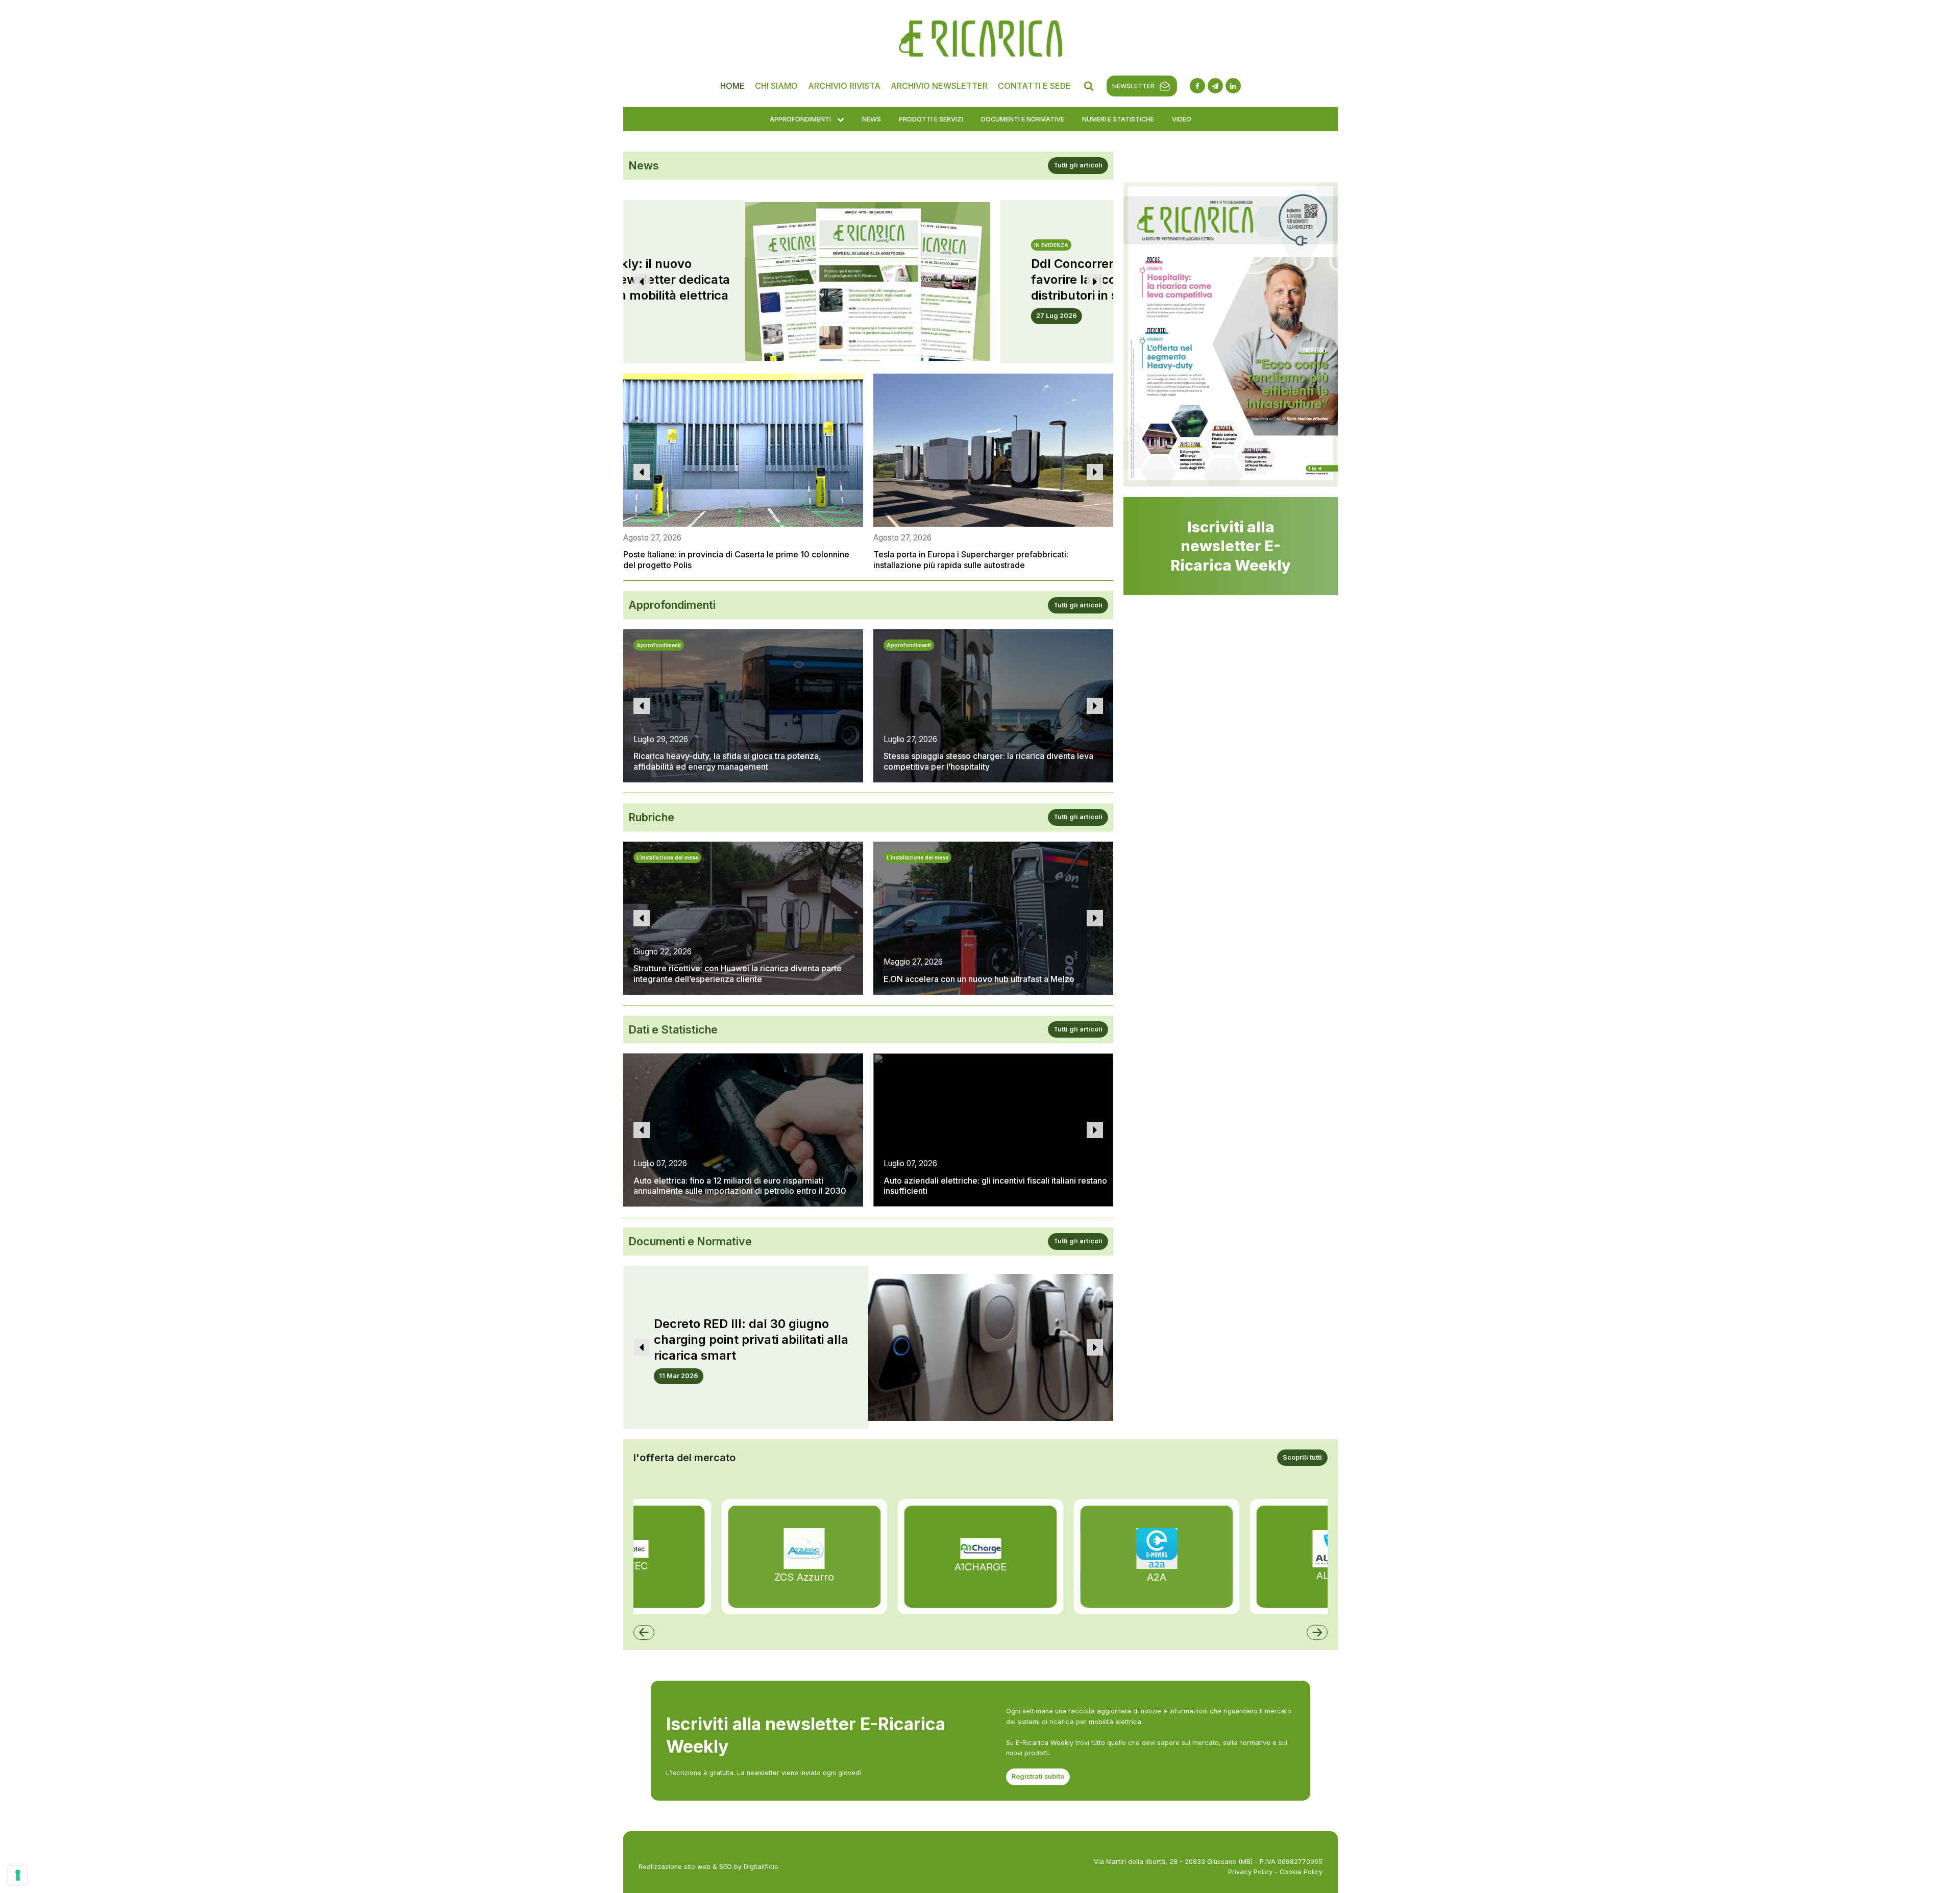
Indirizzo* (853, 383)
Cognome (853, 305)
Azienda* (999, 305)
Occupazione (859, 343)
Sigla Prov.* (1003, 422)
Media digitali (858, 499)
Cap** (847, 422)
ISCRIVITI (980, 620)
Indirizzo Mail (859, 265)
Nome (994, 265)
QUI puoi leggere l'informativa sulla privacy (980, 218)
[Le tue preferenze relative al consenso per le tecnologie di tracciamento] (18, 1875)
